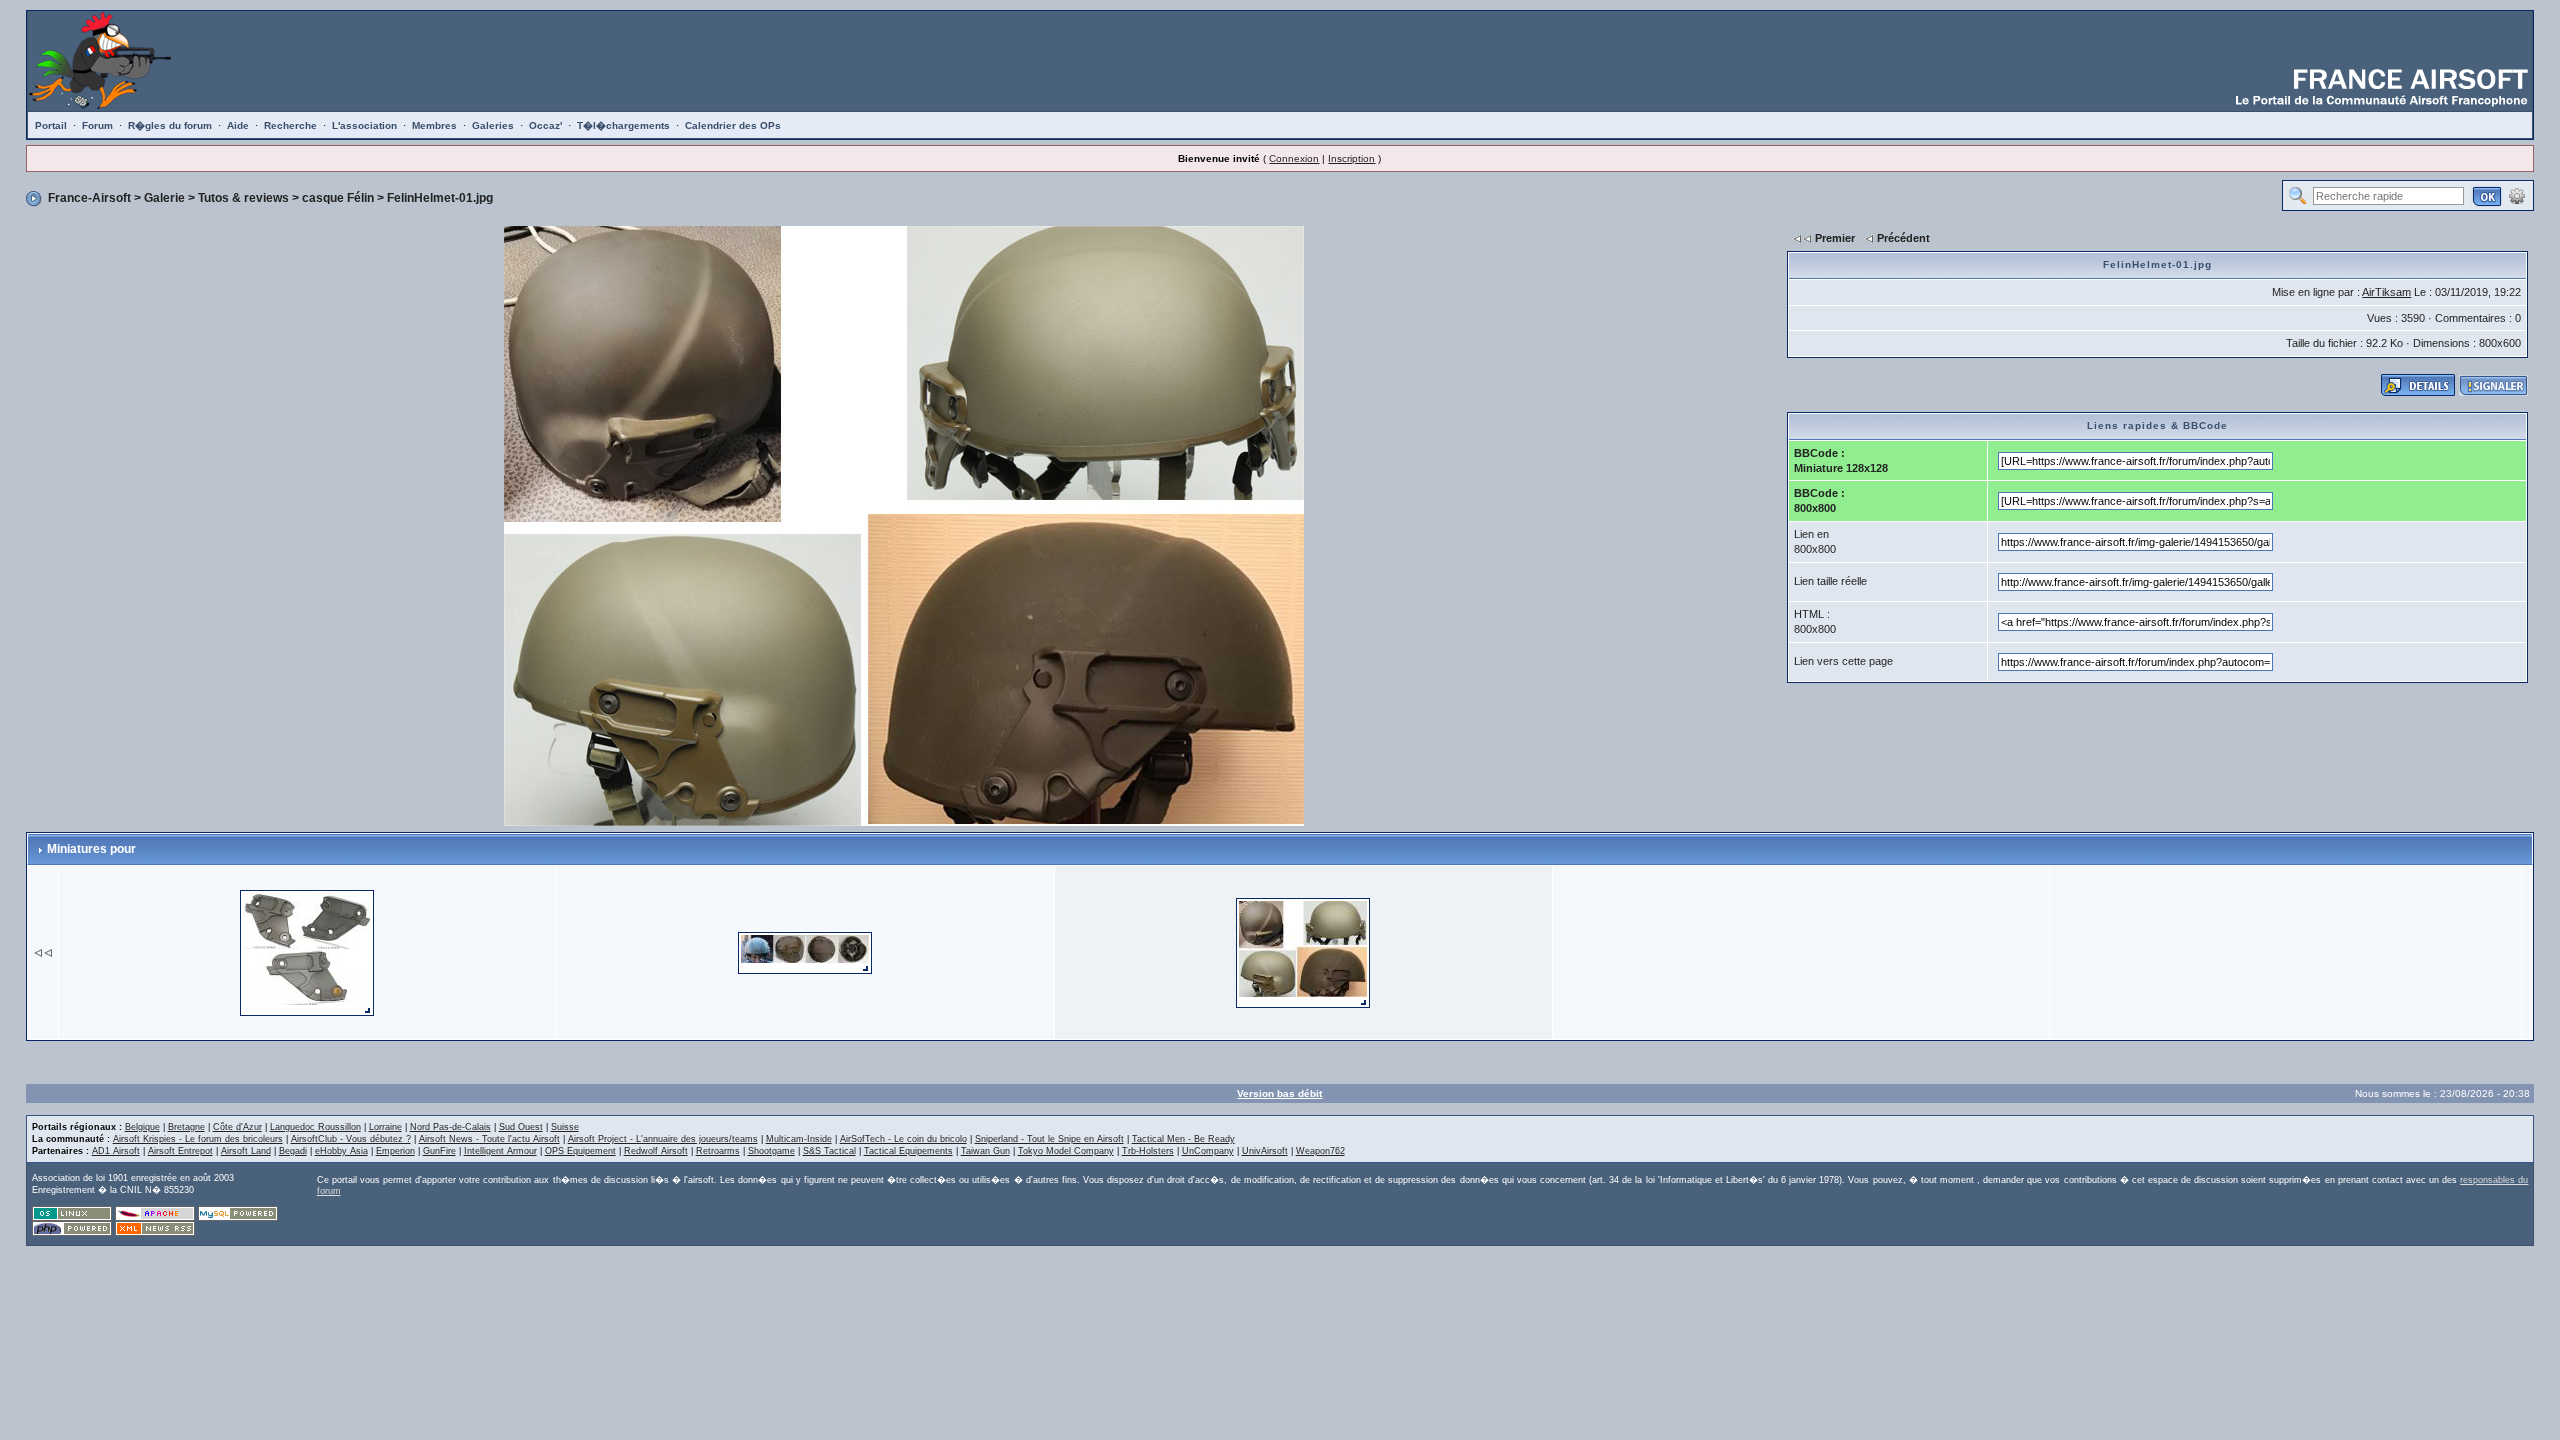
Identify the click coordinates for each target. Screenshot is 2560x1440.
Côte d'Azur (237, 1127)
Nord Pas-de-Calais (450, 1127)
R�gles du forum (170, 125)
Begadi (293, 1151)
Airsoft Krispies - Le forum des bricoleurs (198, 1139)
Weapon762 (1320, 1151)
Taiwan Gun (985, 1151)
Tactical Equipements (908, 1151)
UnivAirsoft (1265, 1151)
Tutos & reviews (243, 198)
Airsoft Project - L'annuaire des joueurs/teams (663, 1139)
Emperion (395, 1151)
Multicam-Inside (799, 1139)
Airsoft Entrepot (180, 1151)
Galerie (164, 198)
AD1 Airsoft (116, 1151)
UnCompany (1208, 1151)
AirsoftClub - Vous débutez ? (351, 1139)
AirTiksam (2386, 292)
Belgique (142, 1127)
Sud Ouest (521, 1127)
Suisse (565, 1127)
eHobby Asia (341, 1151)
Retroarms (718, 1151)
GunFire (439, 1151)
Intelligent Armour (500, 1151)
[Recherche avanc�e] (2517, 195)
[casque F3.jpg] (805, 951)
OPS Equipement (580, 1151)
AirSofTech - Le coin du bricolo (903, 1139)
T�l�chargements (623, 125)
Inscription (1351, 158)
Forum (97, 125)
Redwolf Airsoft (656, 1151)
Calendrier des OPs (733, 125)
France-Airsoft (89, 198)
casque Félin (338, 198)
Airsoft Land (246, 1151)
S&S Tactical (829, 1151)
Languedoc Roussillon (315, 1127)
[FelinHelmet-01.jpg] (1303, 951)
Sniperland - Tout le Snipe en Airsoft (1049, 1139)
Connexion (1294, 158)
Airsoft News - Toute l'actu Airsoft (489, 1139)
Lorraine (385, 1127)
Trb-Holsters (1148, 1151)
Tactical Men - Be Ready (1183, 1139)
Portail (51, 125)
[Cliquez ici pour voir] (2418, 384)
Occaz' (545, 125)
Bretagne (186, 1127)
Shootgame (771, 1151)
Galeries (493, 125)
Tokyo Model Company (1066, 1151)
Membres (434, 125)
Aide (238, 125)
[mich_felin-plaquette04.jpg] (307, 951)
